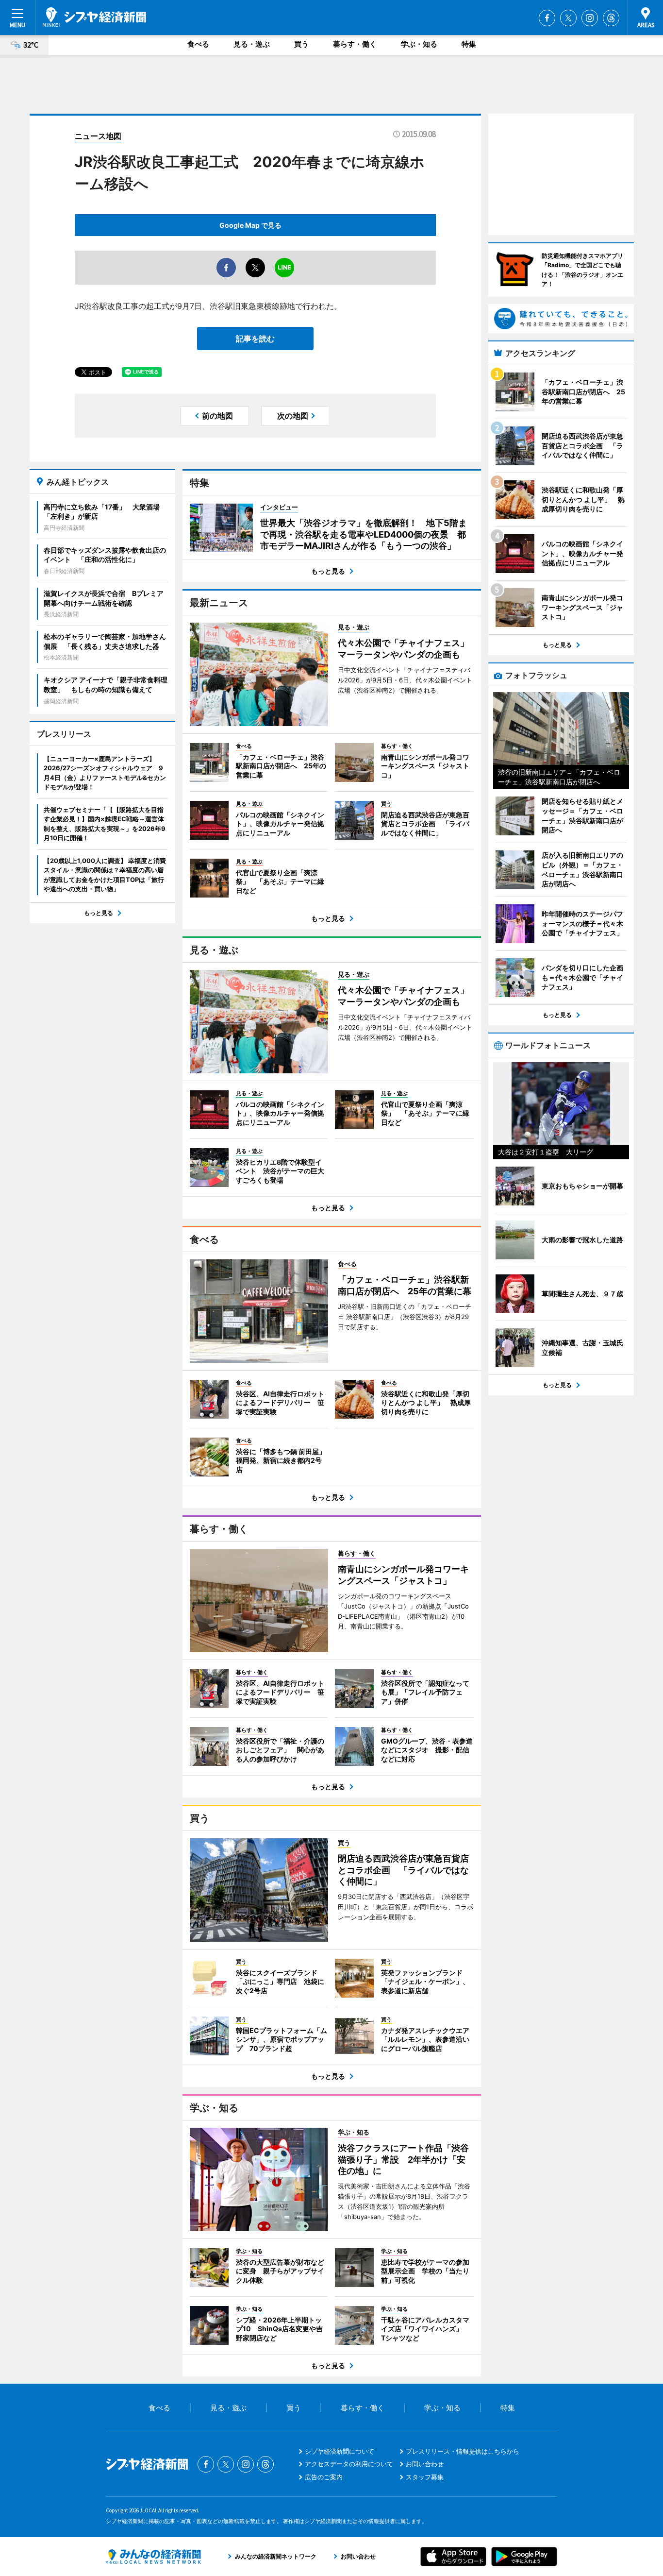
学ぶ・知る (419, 44)
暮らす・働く (355, 44)
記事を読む (255, 339)
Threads (611, 18)
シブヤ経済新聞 (94, 17)
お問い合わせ (425, 2464)
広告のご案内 (324, 2477)
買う (301, 44)
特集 (469, 44)
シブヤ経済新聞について (340, 2451)
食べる (198, 44)
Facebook (547, 18)
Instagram (590, 18)
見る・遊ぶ (252, 44)
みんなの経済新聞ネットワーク (153, 2557)
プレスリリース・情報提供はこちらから (463, 2451)
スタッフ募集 (425, 2477)
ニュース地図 (98, 136)
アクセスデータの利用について (349, 2464)
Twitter (568, 18)
